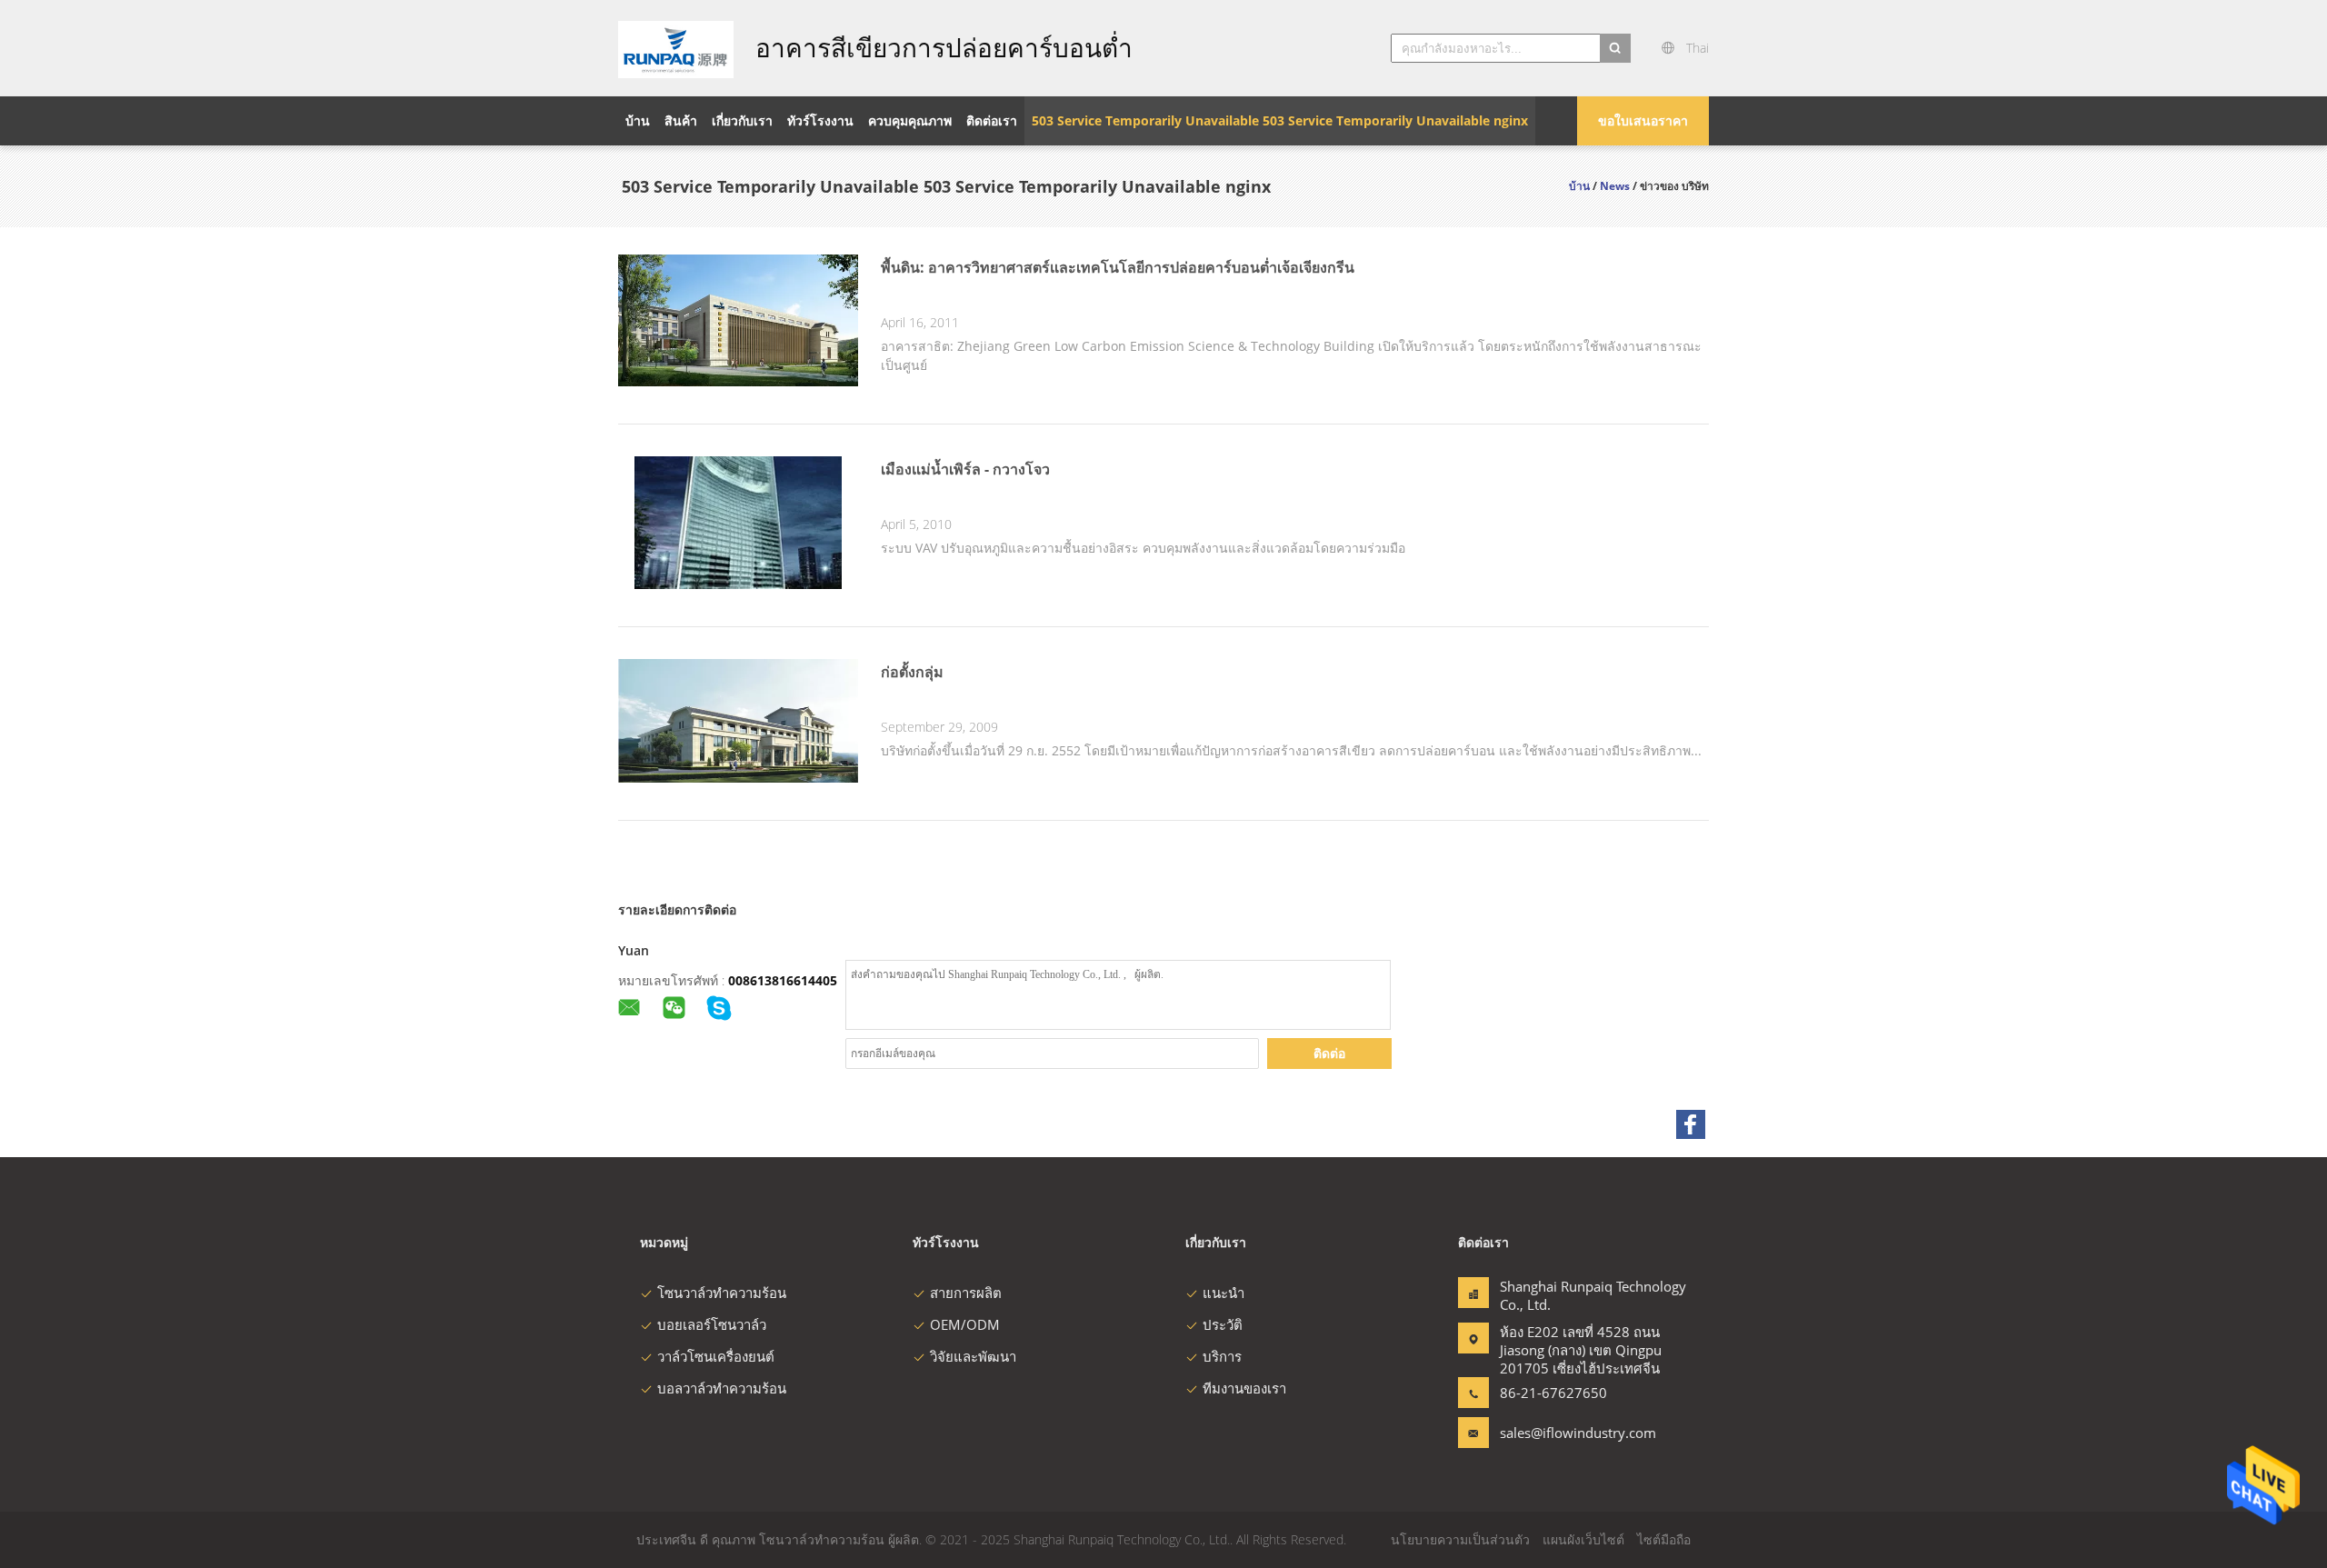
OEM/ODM (965, 1324)
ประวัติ (1223, 1324)
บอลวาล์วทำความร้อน (722, 1388)
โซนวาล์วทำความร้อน (722, 1293)
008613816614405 (783, 980)
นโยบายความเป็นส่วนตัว (1460, 1539)
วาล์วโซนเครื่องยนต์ (716, 1356)
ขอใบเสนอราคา (1643, 120)
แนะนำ (1223, 1293)
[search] (1615, 48)
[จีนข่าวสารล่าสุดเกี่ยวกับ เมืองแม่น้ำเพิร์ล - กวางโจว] (738, 584)
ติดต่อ (1329, 1053)
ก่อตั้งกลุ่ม (912, 672)
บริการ (1222, 1356)
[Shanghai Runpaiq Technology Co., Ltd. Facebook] (1691, 1124)
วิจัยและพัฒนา (973, 1356)
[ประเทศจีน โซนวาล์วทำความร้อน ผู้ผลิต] (676, 48)
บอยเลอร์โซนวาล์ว (712, 1324)
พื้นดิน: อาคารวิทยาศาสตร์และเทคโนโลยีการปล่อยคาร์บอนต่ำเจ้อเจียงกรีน (1118, 267)
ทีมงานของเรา (1244, 1388)
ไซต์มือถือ (1664, 1539)
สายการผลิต (966, 1293)
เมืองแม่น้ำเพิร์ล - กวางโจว (965, 469)
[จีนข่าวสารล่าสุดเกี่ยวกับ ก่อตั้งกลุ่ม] (738, 778)
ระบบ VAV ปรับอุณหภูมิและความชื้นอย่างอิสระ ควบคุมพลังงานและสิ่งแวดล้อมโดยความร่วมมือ (1143, 548)
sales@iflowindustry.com (1557, 1433)
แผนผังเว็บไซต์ (1583, 1539)
